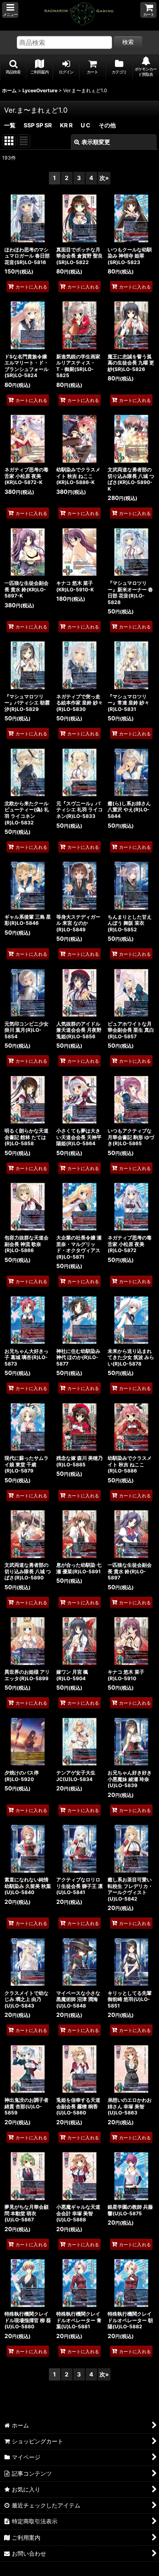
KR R (66, 125)
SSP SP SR (38, 125)
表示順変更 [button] (96, 142)
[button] (10, 10)
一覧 (10, 125)
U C (86, 125)
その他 (107, 125)
